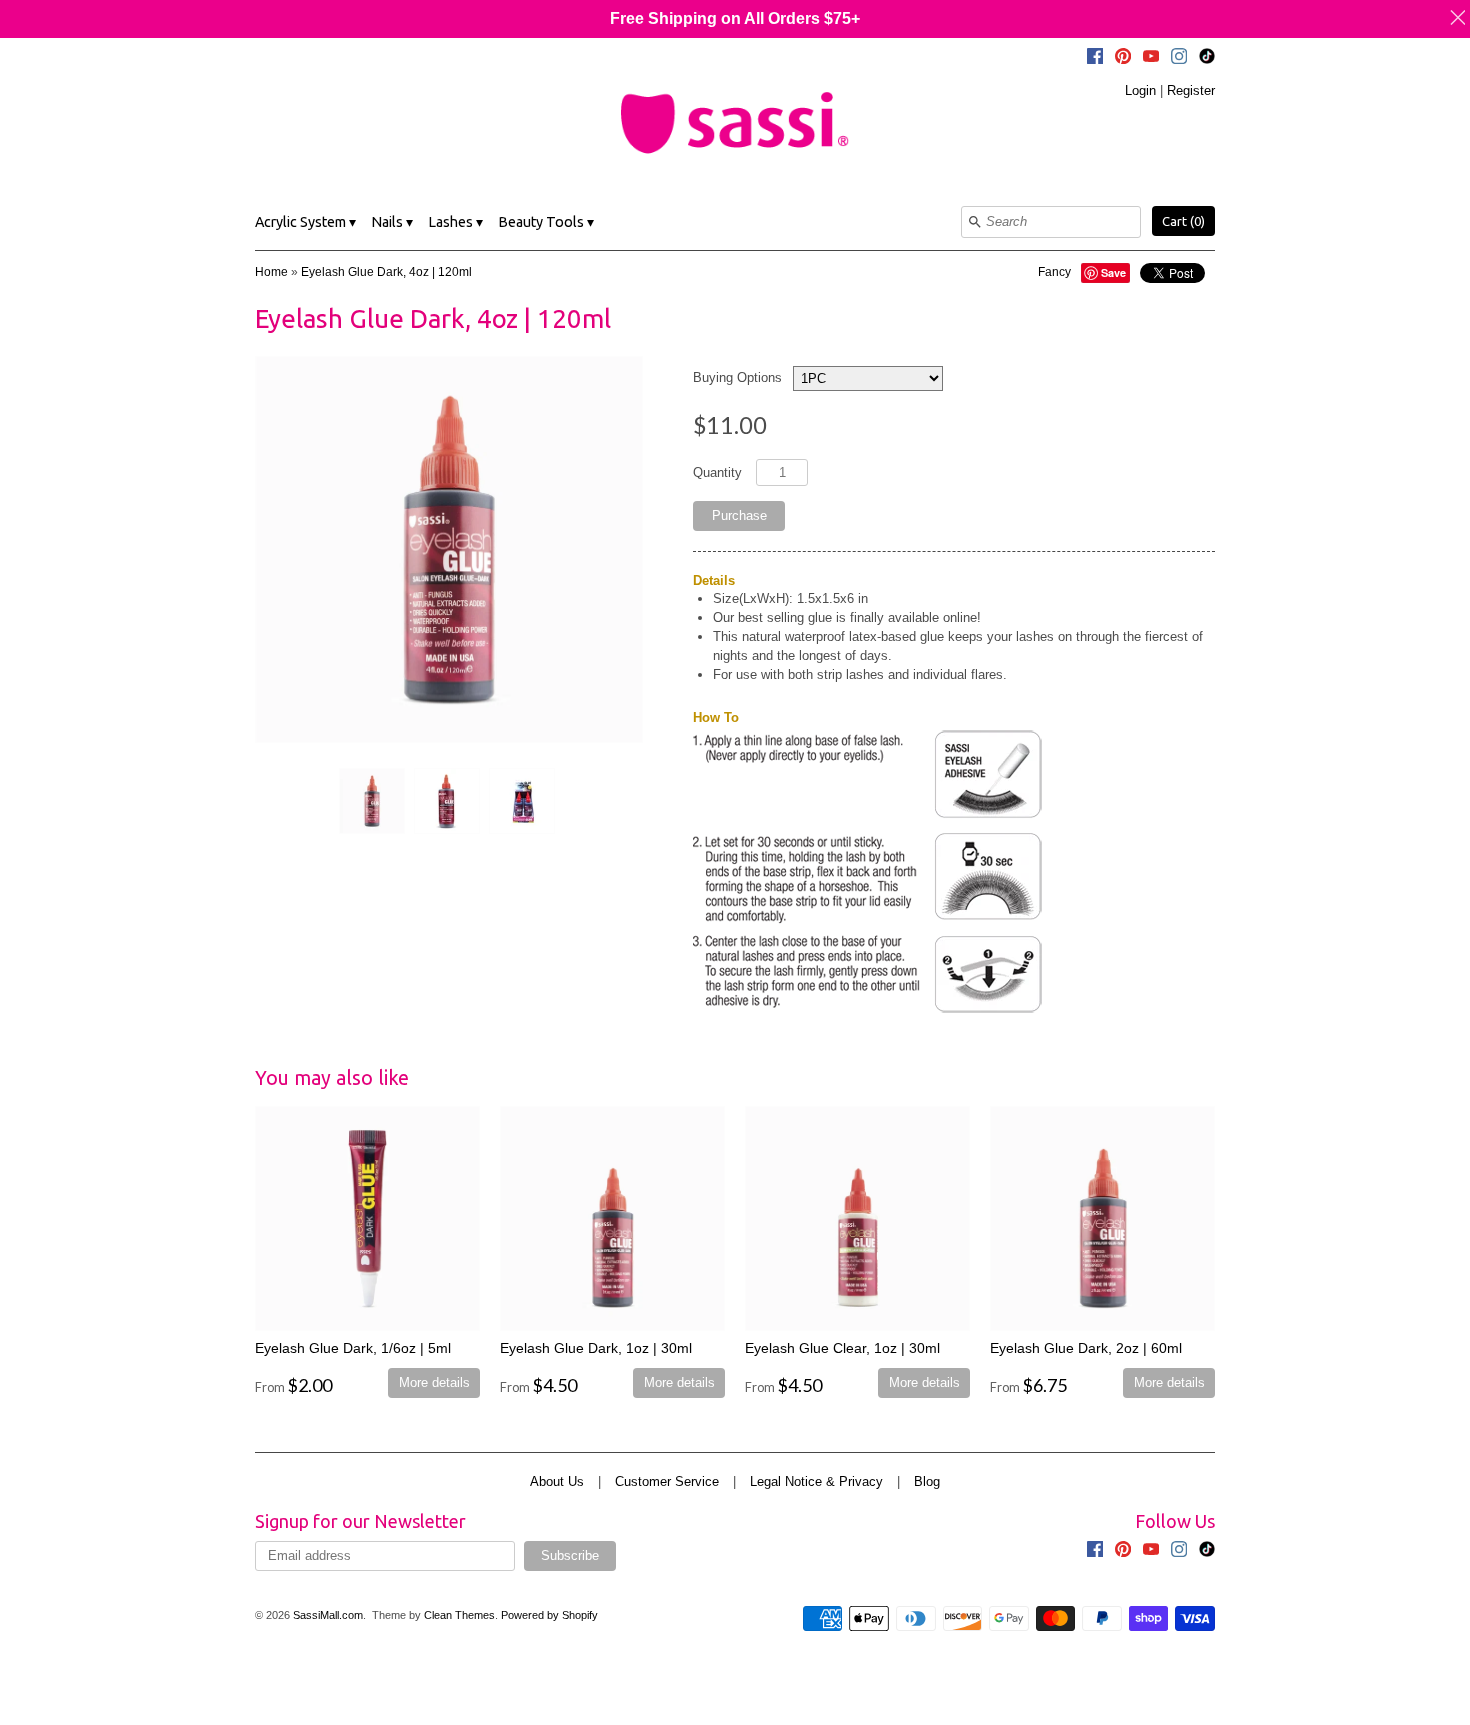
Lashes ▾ (455, 222)
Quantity (717, 472)
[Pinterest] (1123, 59)
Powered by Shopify (549, 1615)
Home (271, 272)
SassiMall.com (328, 1615)
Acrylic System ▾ (305, 222)
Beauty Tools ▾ (546, 222)
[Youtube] (1151, 59)
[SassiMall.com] (735, 122)
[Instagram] (1179, 59)
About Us (557, 1481)
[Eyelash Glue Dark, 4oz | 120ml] (371, 801)
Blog (927, 1481)
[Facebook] (1095, 59)
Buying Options (737, 377)
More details (434, 1382)
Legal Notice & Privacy (816, 1481)
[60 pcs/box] (521, 801)
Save (1113, 272)
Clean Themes (459, 1615)
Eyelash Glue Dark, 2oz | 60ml (1086, 1348)
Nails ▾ (392, 222)
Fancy (1054, 272)
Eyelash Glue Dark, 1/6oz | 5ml (353, 1348)
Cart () (1183, 221)
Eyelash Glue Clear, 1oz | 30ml (842, 1348)
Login (1140, 90)
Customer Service (667, 1481)
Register (1191, 90)
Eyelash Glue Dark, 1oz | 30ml (596, 1348)
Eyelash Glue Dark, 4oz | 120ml (386, 272)
